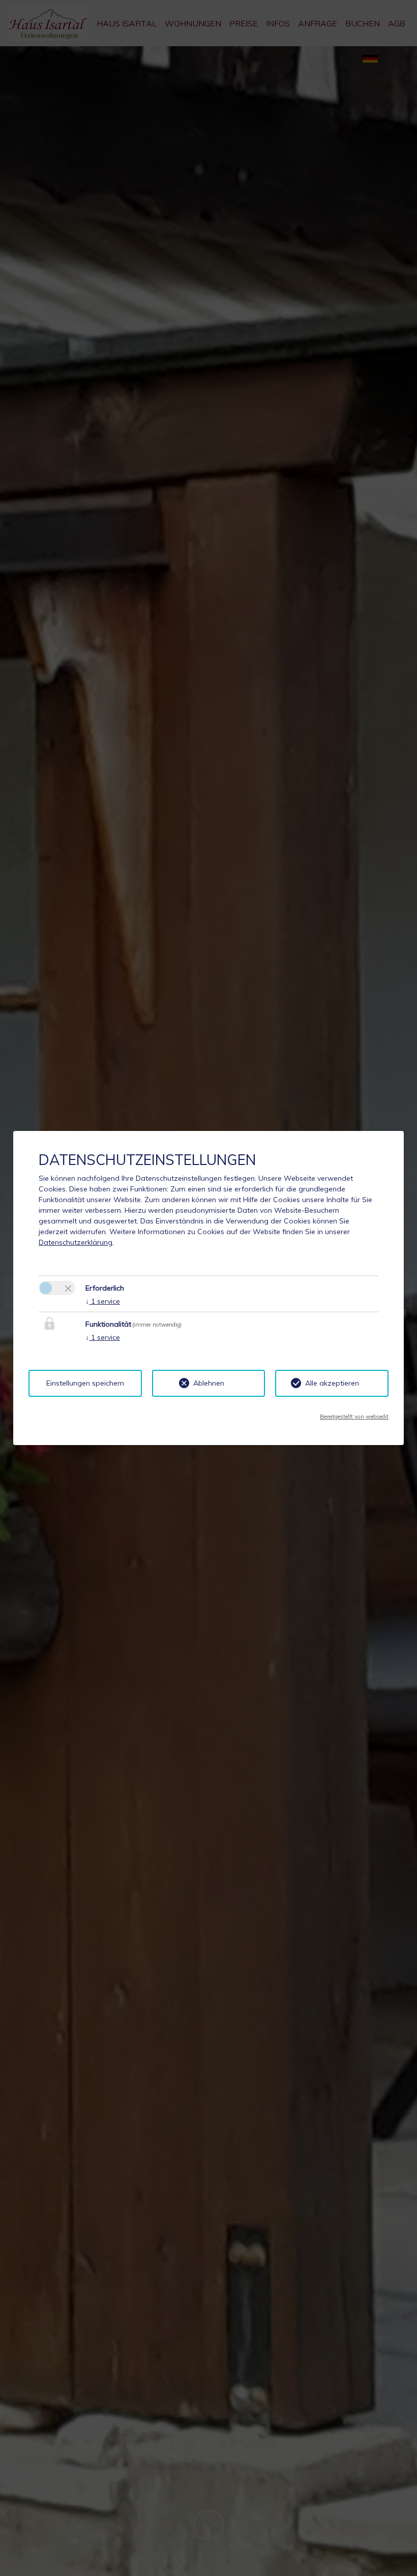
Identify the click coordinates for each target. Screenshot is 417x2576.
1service (103, 1301)
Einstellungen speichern (85, 1383)
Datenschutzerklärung (76, 1242)
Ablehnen (209, 1383)
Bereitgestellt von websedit (354, 1417)
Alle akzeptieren (332, 1383)
